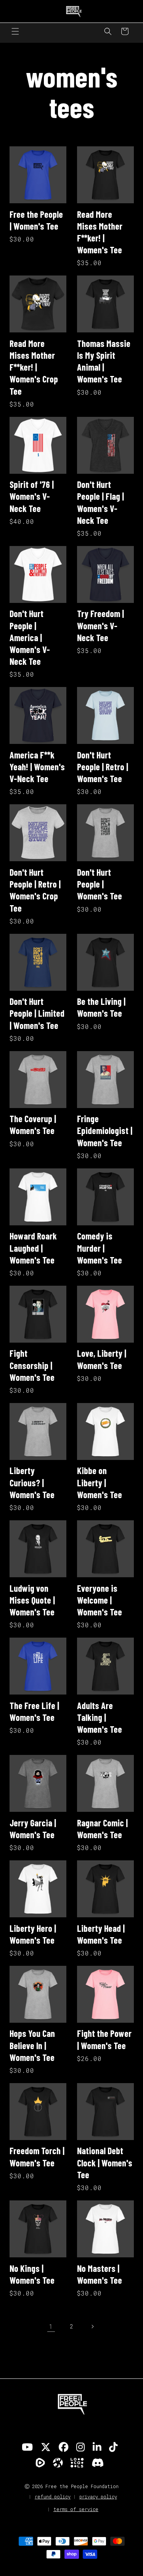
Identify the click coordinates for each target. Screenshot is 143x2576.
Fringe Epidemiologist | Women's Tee (105, 1130)
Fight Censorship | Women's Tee (32, 1365)
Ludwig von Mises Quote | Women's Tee (32, 1600)
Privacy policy (98, 2497)
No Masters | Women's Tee (100, 2274)
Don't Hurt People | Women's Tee (100, 884)
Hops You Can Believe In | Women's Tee (32, 2045)
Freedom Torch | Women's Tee (37, 2156)
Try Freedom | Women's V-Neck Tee (100, 625)
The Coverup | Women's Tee (33, 1124)
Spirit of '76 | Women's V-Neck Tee (32, 496)
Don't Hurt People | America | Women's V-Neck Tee (30, 637)
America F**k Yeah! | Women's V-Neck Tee (37, 767)
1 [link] (51, 2326)
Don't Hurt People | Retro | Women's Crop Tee (35, 890)
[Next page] (92, 2327)
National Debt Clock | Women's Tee (105, 2162)
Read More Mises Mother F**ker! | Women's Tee (100, 232)
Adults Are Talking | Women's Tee (100, 1717)
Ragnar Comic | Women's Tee (102, 1829)
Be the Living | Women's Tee (101, 1007)
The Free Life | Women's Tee (34, 1711)
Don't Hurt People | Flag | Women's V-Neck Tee (100, 502)
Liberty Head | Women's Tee (101, 1934)
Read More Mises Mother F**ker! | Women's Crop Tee (34, 367)
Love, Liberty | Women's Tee (102, 1359)
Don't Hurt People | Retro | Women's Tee (103, 767)
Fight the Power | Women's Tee (104, 2039)
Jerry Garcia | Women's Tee (33, 1829)
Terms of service (76, 2509)
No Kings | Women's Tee (32, 2274)
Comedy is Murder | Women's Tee (100, 1248)
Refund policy (53, 2497)
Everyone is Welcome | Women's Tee (100, 1600)
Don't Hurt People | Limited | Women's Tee (37, 1013)
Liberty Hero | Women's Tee (33, 1934)
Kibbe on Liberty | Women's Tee (100, 1482)
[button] (15, 31)
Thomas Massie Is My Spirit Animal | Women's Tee (104, 361)
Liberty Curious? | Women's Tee (32, 1482)
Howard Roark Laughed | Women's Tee (33, 1248)
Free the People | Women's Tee (36, 220)
